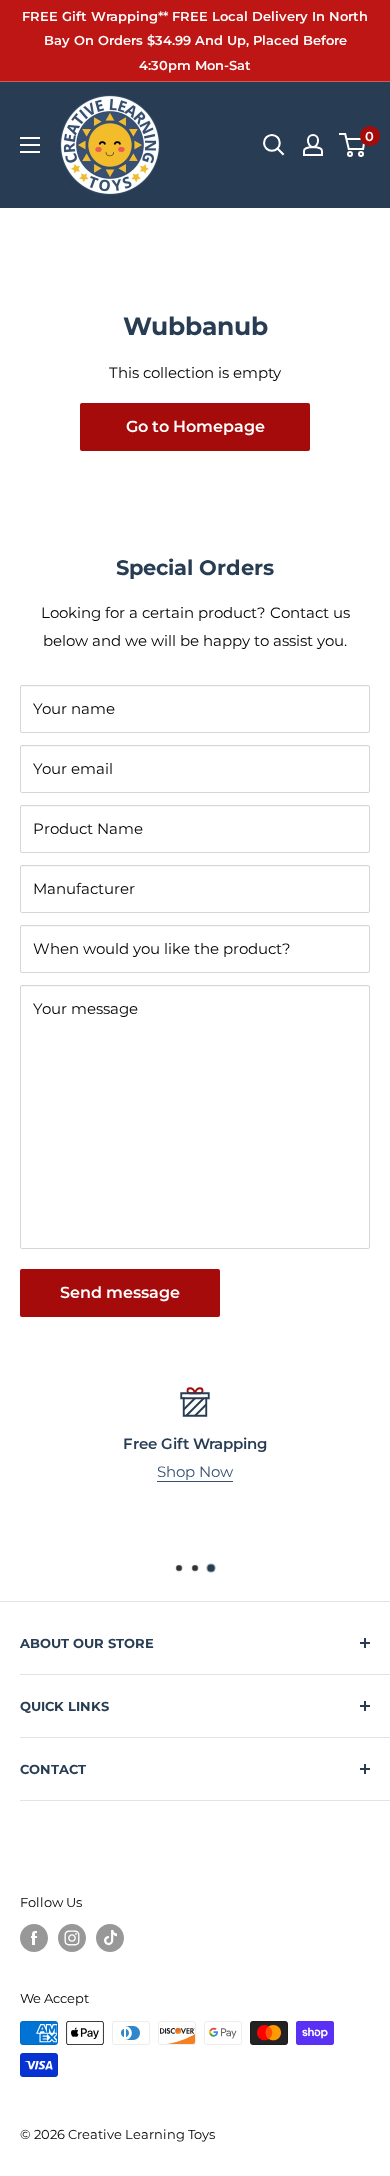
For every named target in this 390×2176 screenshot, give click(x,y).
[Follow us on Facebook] (34, 1938)
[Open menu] (30, 145)
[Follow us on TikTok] (110, 1938)
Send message (120, 1292)
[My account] (313, 145)
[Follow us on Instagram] (72, 1938)
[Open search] (274, 145)
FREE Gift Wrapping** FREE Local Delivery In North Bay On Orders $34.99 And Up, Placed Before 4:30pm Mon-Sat (195, 40)
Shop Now (195, 1471)
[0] (353, 145)
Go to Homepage (195, 426)
